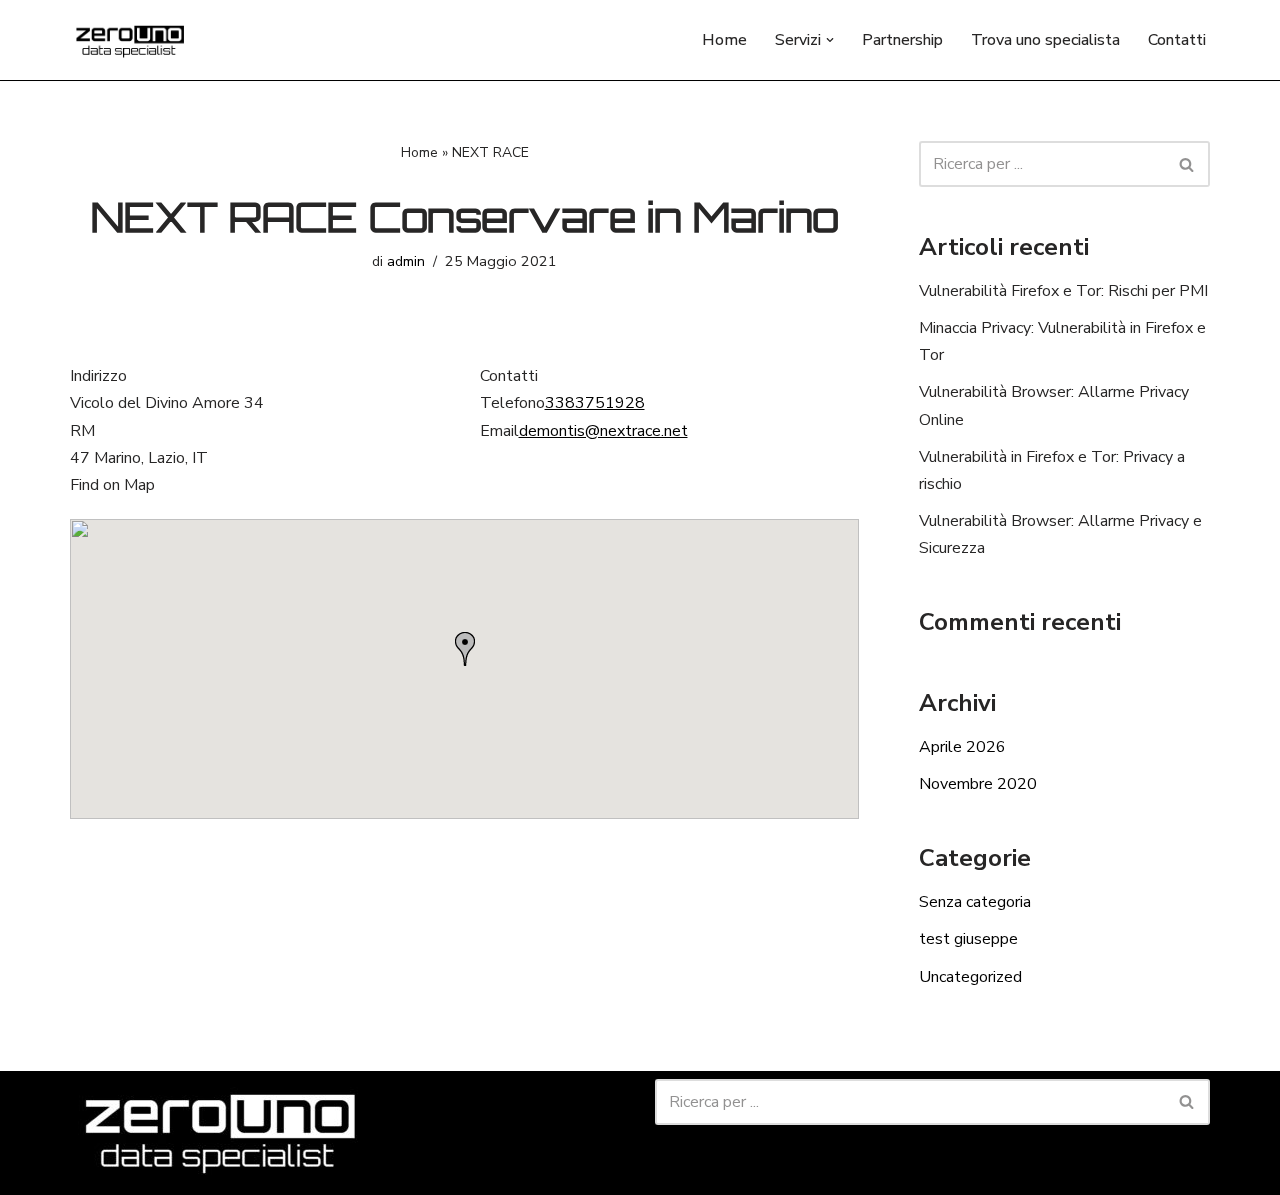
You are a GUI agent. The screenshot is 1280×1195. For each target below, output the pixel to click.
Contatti (1177, 40)
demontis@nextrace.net (603, 431)
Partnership (902, 40)
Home (724, 40)
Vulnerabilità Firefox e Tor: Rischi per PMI (1063, 291)
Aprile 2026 (962, 747)
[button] (830, 40)
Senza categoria (975, 902)
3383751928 (595, 403)
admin (406, 261)
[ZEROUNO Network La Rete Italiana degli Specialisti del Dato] (130, 40)
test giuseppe (968, 939)
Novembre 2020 (978, 784)
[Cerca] (1187, 164)
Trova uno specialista (1045, 40)
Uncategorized (970, 977)
